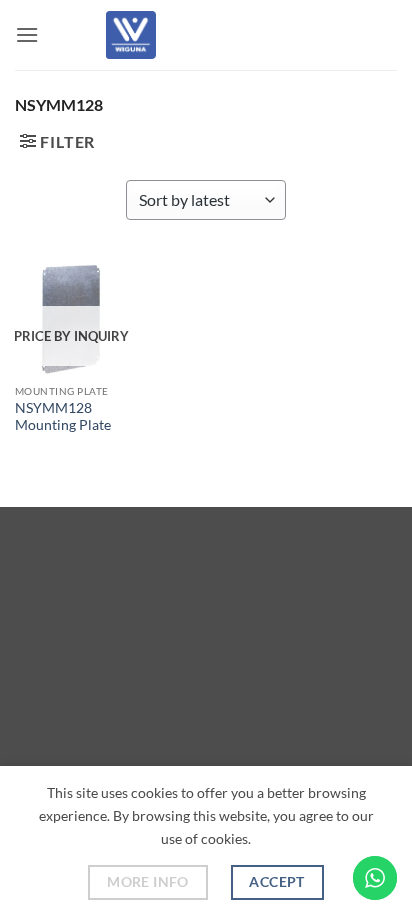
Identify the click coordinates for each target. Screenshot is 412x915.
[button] (27, 34)
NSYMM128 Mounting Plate (63, 417)
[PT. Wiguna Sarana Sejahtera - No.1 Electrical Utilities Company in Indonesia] (131, 35)
